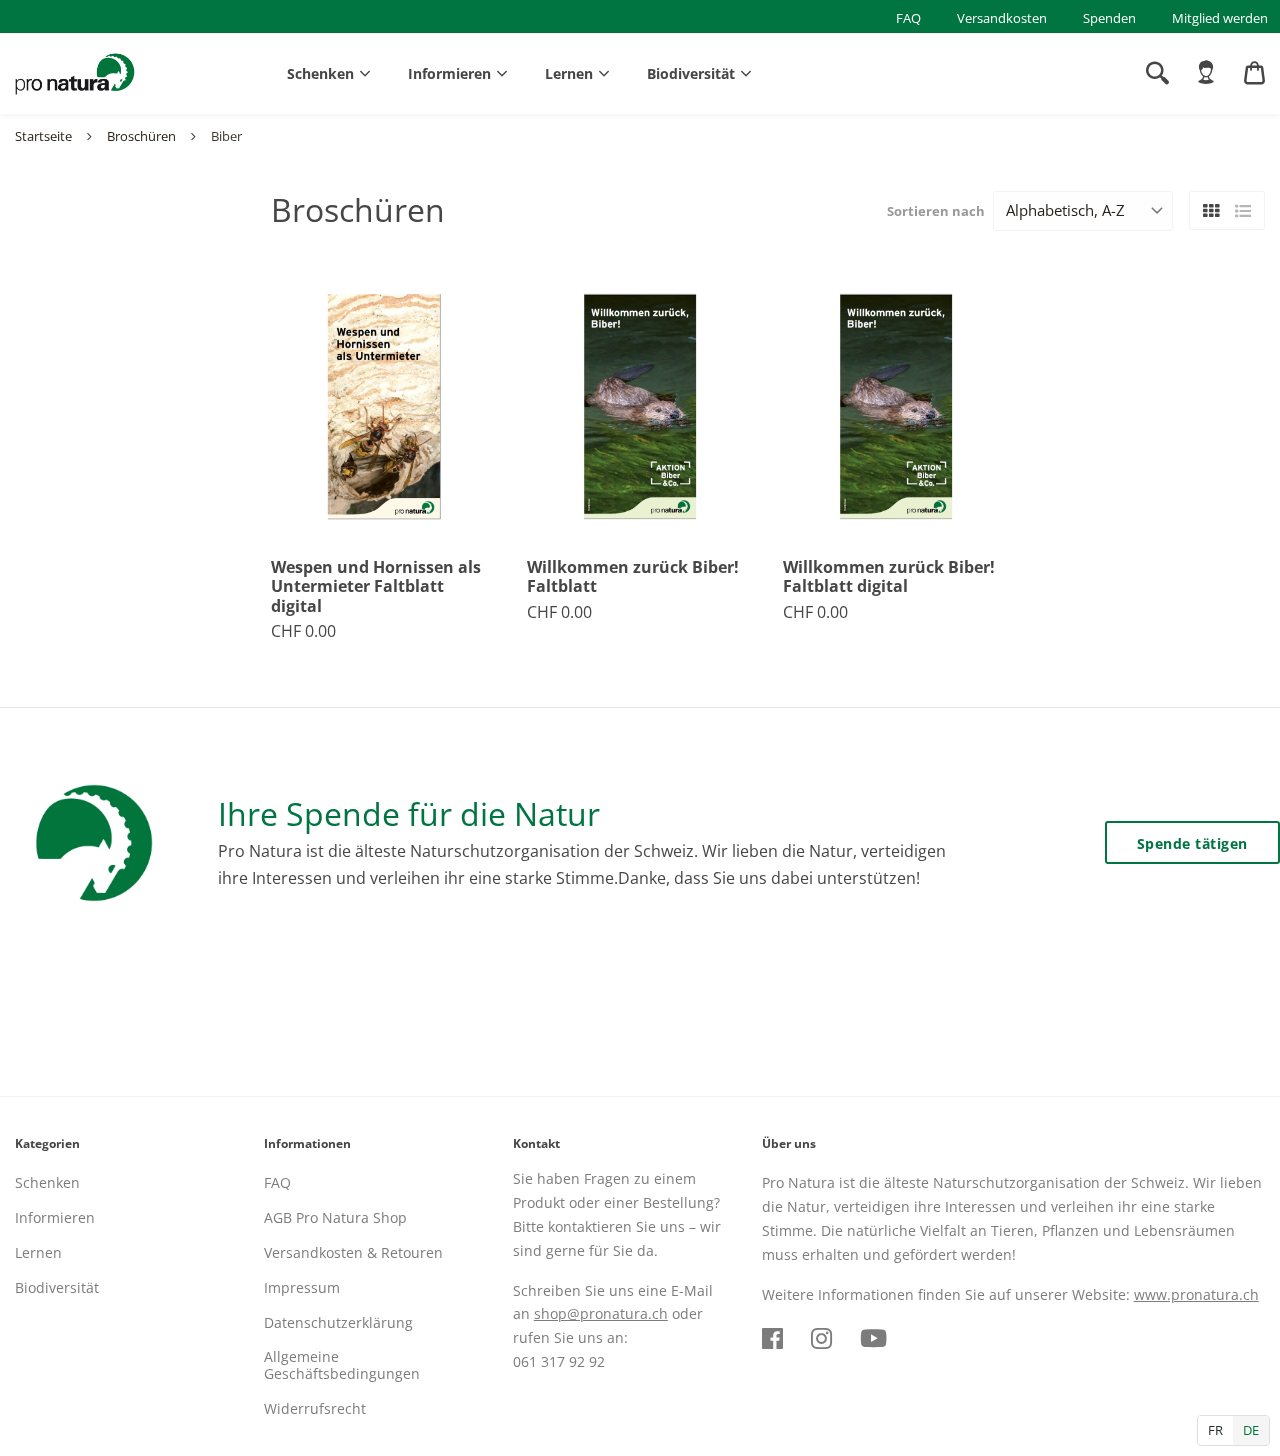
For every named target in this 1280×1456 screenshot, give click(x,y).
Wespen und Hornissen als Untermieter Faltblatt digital (376, 587)
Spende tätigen (1192, 843)
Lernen (569, 73)
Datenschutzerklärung (338, 1322)
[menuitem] (1206, 73)
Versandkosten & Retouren (353, 1252)
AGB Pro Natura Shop (335, 1217)
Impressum (302, 1287)
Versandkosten (1002, 18)
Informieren (449, 73)
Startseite (43, 136)
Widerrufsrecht (315, 1408)
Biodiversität (691, 73)
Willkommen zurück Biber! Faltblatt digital (889, 577)
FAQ (908, 18)
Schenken (320, 73)
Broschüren (141, 136)
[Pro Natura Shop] (75, 74)
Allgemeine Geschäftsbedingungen (342, 1365)
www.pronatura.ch (1196, 1294)
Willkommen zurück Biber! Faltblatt (633, 577)
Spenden (1109, 18)
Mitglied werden (1220, 18)
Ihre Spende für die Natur (409, 813)
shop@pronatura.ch (601, 1313)
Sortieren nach (936, 211)
